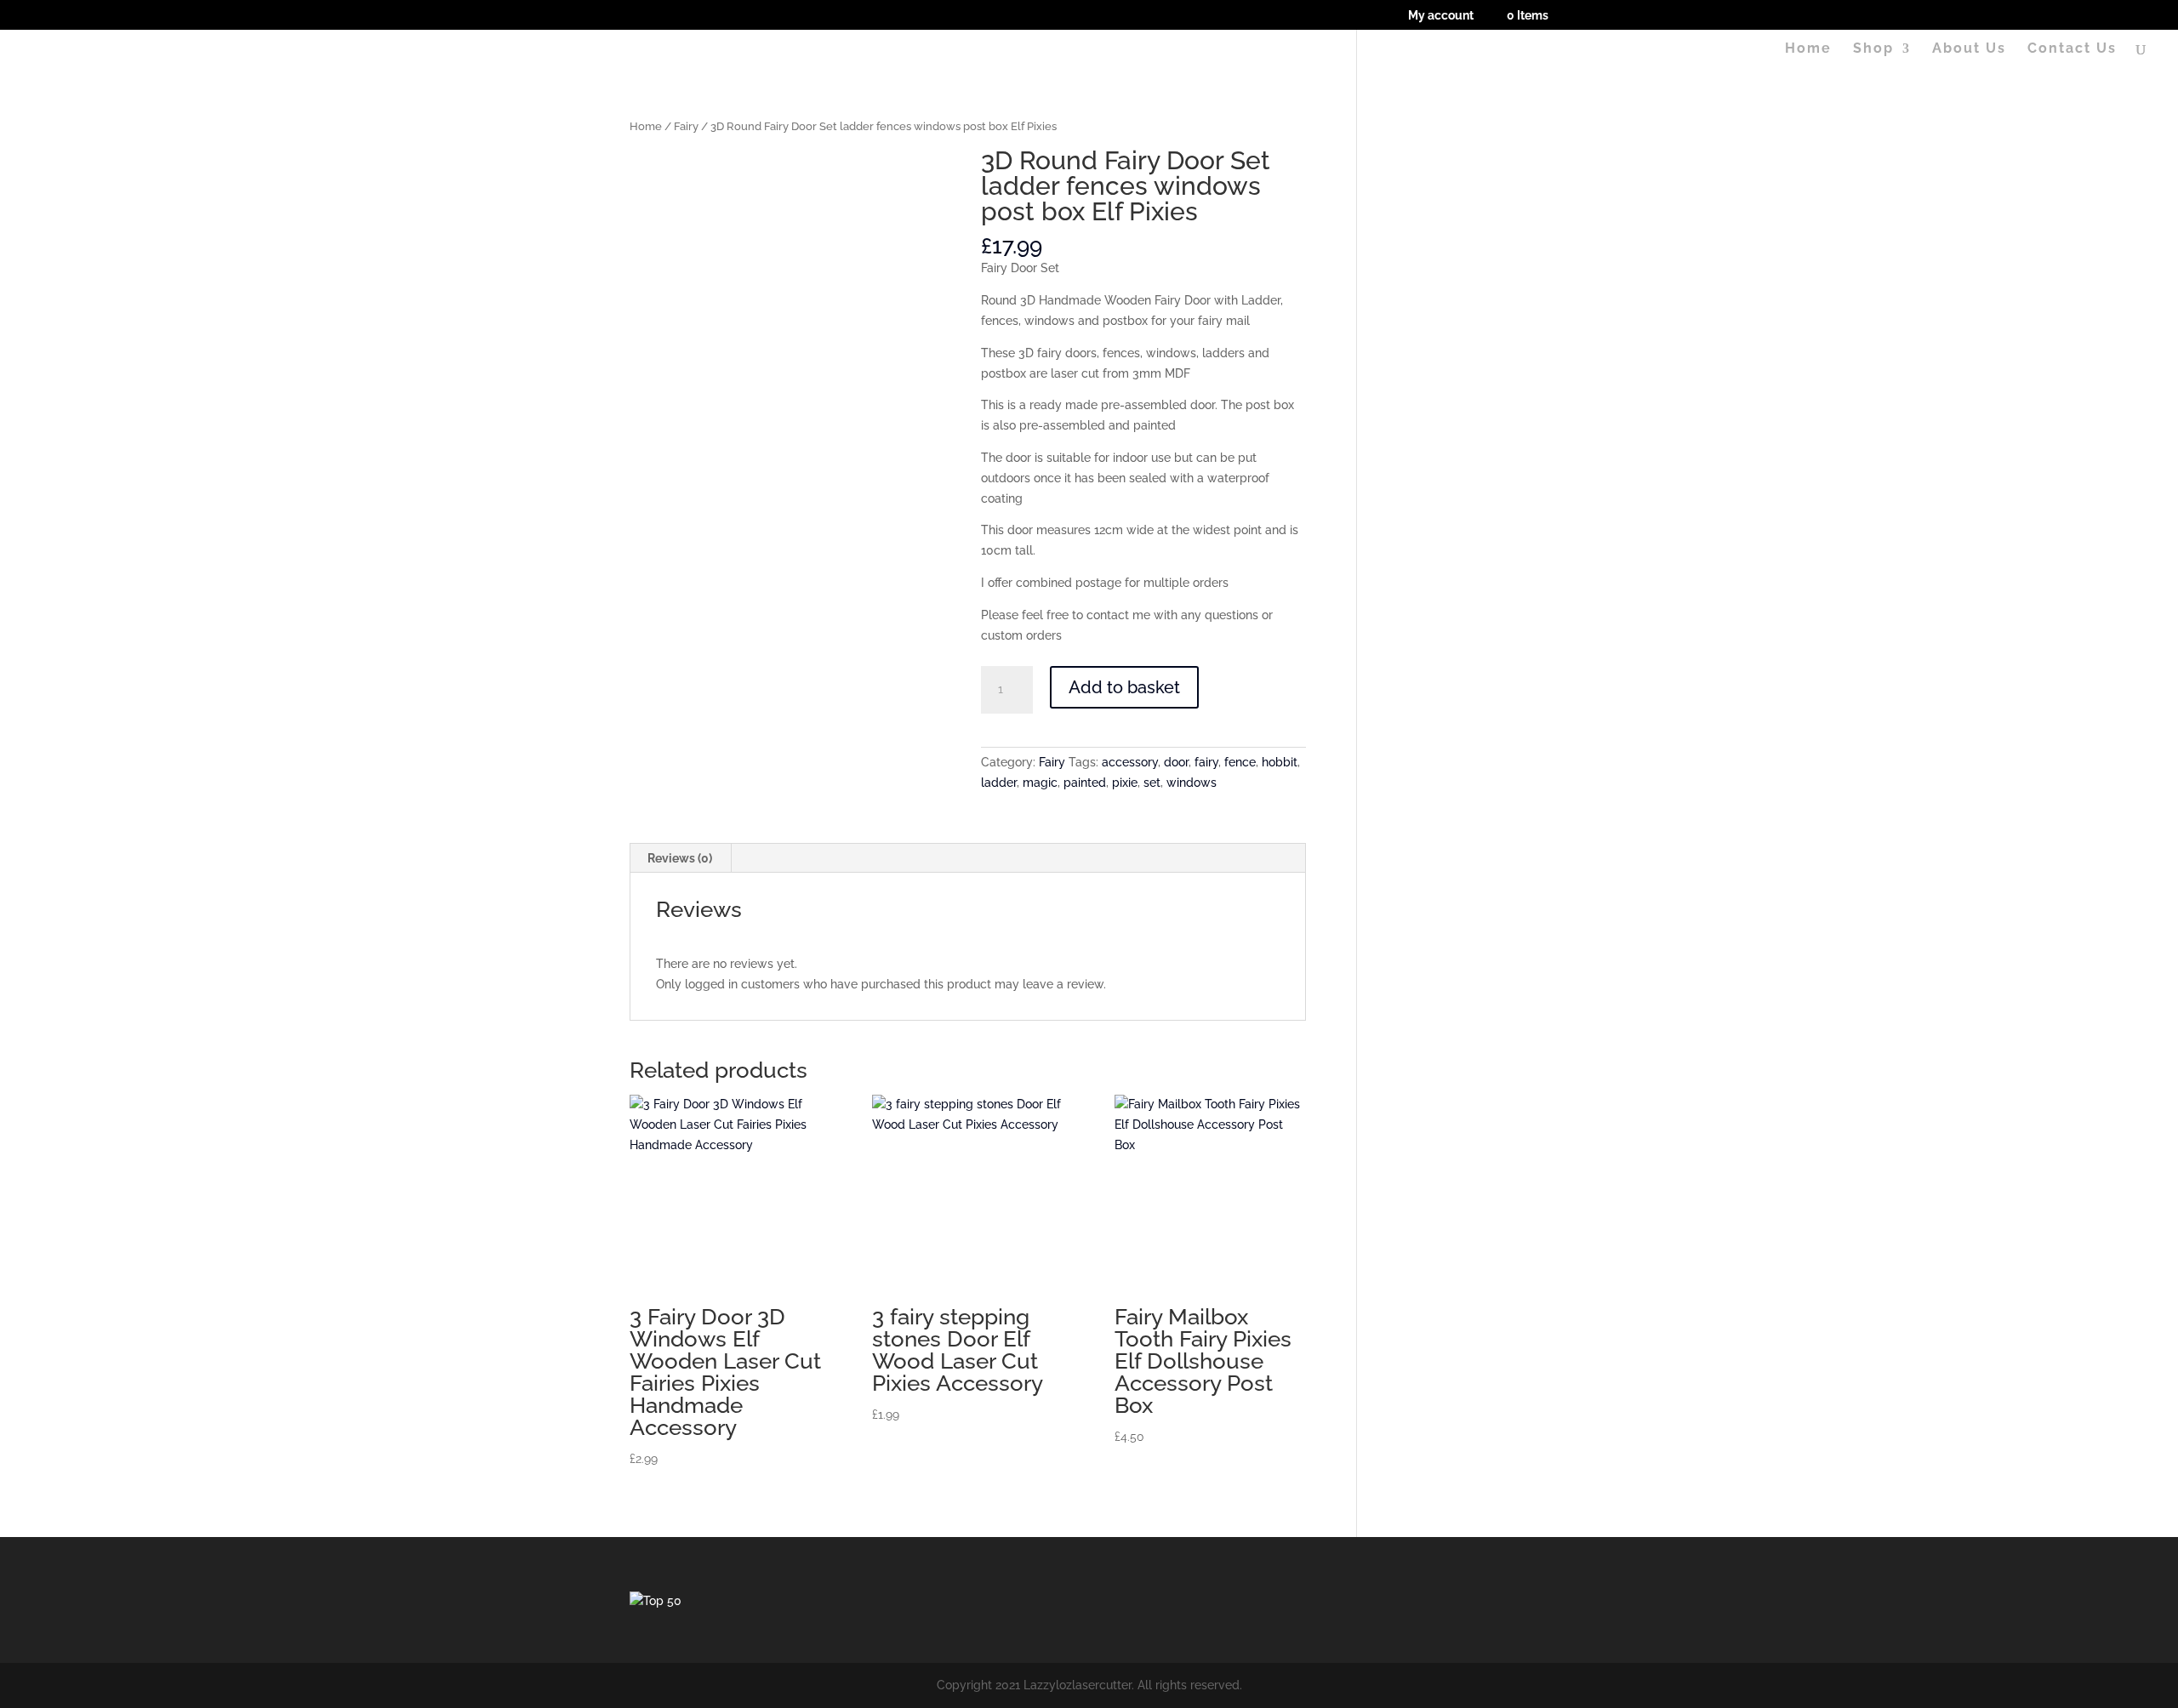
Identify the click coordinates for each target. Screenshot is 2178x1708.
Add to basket (1124, 687)
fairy (1206, 762)
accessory (1130, 762)
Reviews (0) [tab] (680, 858)
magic (1040, 783)
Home (1808, 49)
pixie (1125, 783)
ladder (999, 783)
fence (1240, 762)
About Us (1969, 49)
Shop (1873, 49)
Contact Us (2072, 49)
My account (1441, 16)
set (1152, 783)
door (1176, 762)
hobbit (1280, 762)
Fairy (686, 126)
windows (1192, 783)
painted (1085, 783)
